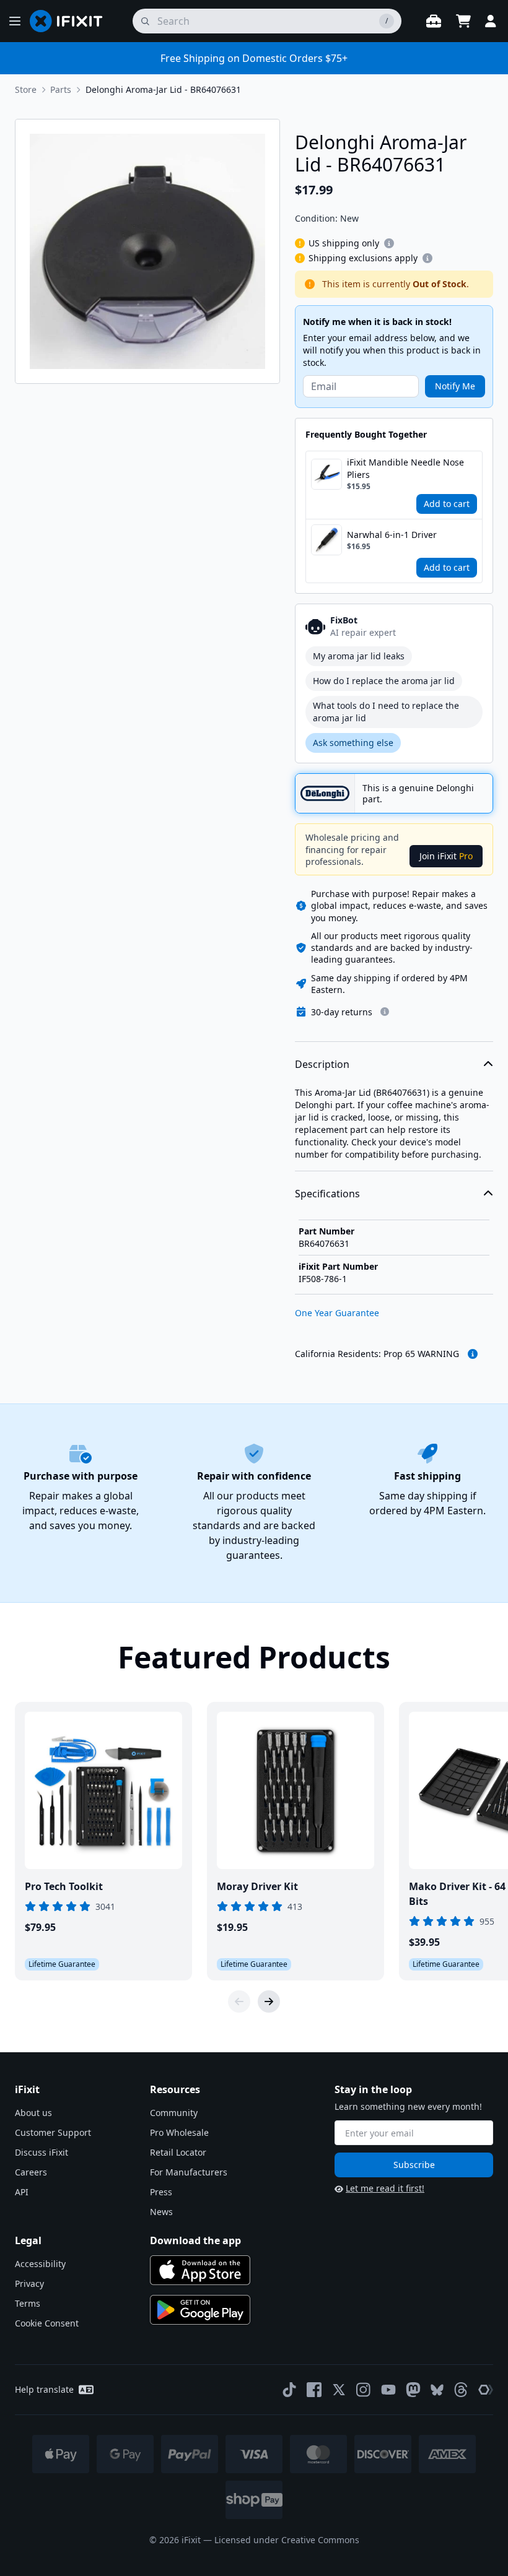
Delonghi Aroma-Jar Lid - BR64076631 (163, 89)
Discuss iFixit (42, 2152)
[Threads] (461, 2390)
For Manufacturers (189, 2172)
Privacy (29, 2283)
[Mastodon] (413, 2390)
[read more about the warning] (473, 1354)
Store (26, 89)
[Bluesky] (437, 2390)
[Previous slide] (239, 2001)
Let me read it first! (385, 2188)
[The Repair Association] (486, 2390)
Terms (28, 2303)
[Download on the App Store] (200, 2270)
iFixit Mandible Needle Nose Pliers (405, 468)
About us (33, 2113)
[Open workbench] (434, 21)
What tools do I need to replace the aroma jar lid (386, 712)
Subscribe (414, 2165)
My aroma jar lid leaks (359, 656)
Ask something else (353, 743)
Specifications (327, 1194)
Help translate (44, 2389)
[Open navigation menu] (15, 21)
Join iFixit (446, 856)
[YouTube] (388, 2390)
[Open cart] (463, 21)
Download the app (195, 2240)
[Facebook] (314, 2390)
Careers (31, 2172)
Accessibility (40, 2264)
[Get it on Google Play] (200, 2310)
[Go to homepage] (71, 21)
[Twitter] (339, 2390)
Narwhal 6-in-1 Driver (392, 535)
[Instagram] (364, 2390)
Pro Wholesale (179, 2132)
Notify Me (455, 386)
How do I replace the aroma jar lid (384, 681)
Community (174, 2113)
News (161, 2212)
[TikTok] (289, 2390)
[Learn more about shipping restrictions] (389, 243)
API (22, 2192)
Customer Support (53, 2132)
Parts (61, 89)
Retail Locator (178, 2152)
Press (161, 2192)
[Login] (491, 21)
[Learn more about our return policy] (385, 1012)
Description (322, 1064)
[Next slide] (269, 2001)
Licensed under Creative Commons (287, 2540)
